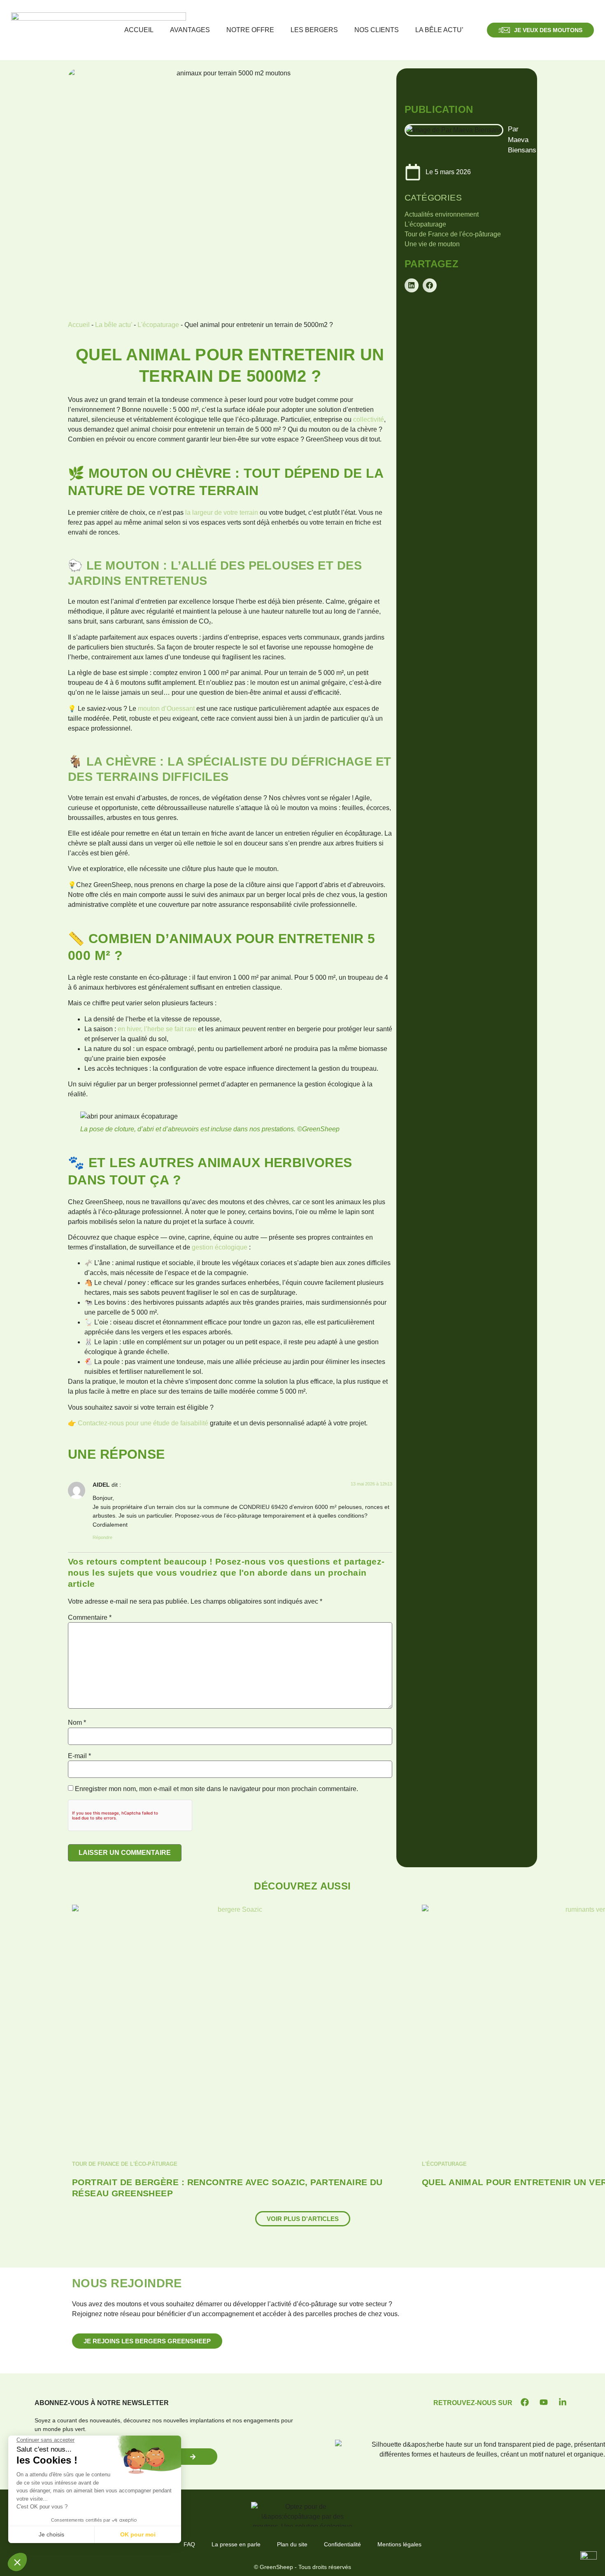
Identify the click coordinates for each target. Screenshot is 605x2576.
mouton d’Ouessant (166, 709)
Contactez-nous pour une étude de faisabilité (143, 1423)
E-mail (79, 1756)
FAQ (189, 2544)
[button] (412, 285)
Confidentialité (342, 2544)
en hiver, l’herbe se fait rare (157, 1029)
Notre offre (250, 30)
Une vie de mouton (432, 244)
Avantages (190, 30)
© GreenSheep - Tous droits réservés (302, 2567)
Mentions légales (399, 2544)
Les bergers (314, 30)
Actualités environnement (442, 214)
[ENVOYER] (193, 2457)
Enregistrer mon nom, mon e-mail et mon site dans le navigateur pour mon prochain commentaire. (216, 1789)
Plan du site (292, 2544)
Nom (77, 1723)
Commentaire (90, 1618)
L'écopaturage (158, 325)
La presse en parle (236, 2544)
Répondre (102, 1537)
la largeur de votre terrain (222, 513)
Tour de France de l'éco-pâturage (453, 234)
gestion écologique (220, 1247)
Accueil (139, 30)
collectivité (369, 419)
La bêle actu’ (439, 30)
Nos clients (377, 30)
